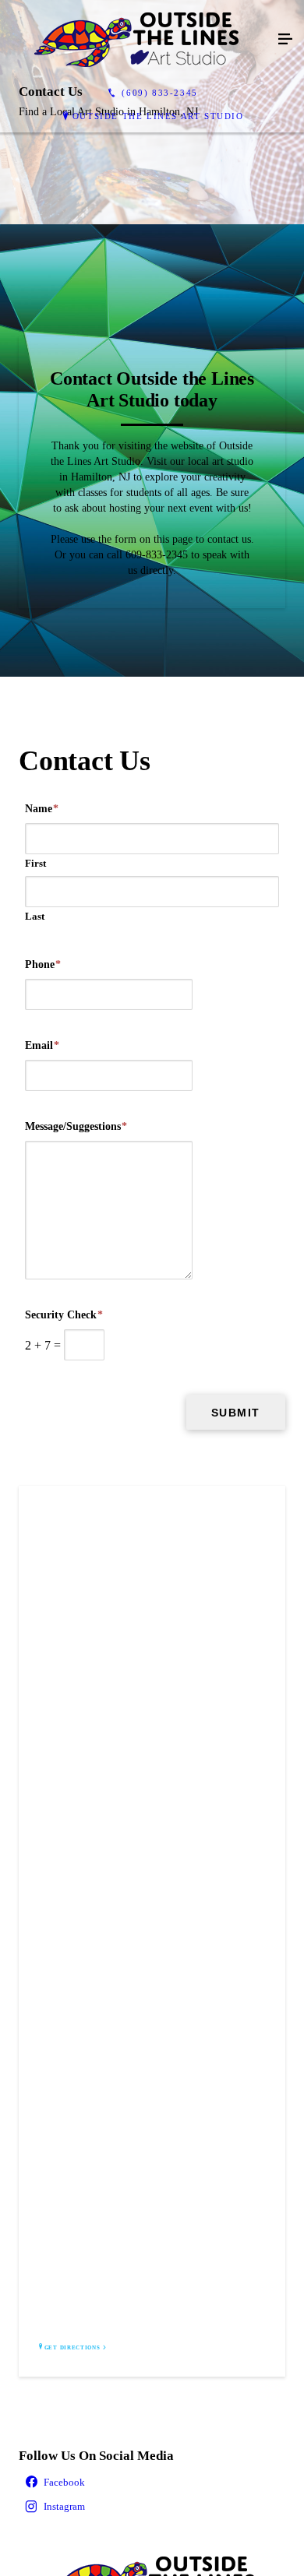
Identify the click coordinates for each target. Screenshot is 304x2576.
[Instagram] (152, 2507)
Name (42, 809)
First (35, 863)
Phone (43, 964)
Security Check (64, 1315)
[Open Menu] (285, 40)
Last (35, 916)
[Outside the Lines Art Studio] (136, 40)
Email (42, 1045)
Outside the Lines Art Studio (158, 116)
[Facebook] (152, 2483)
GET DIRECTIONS (72, 2348)
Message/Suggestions (76, 1126)
